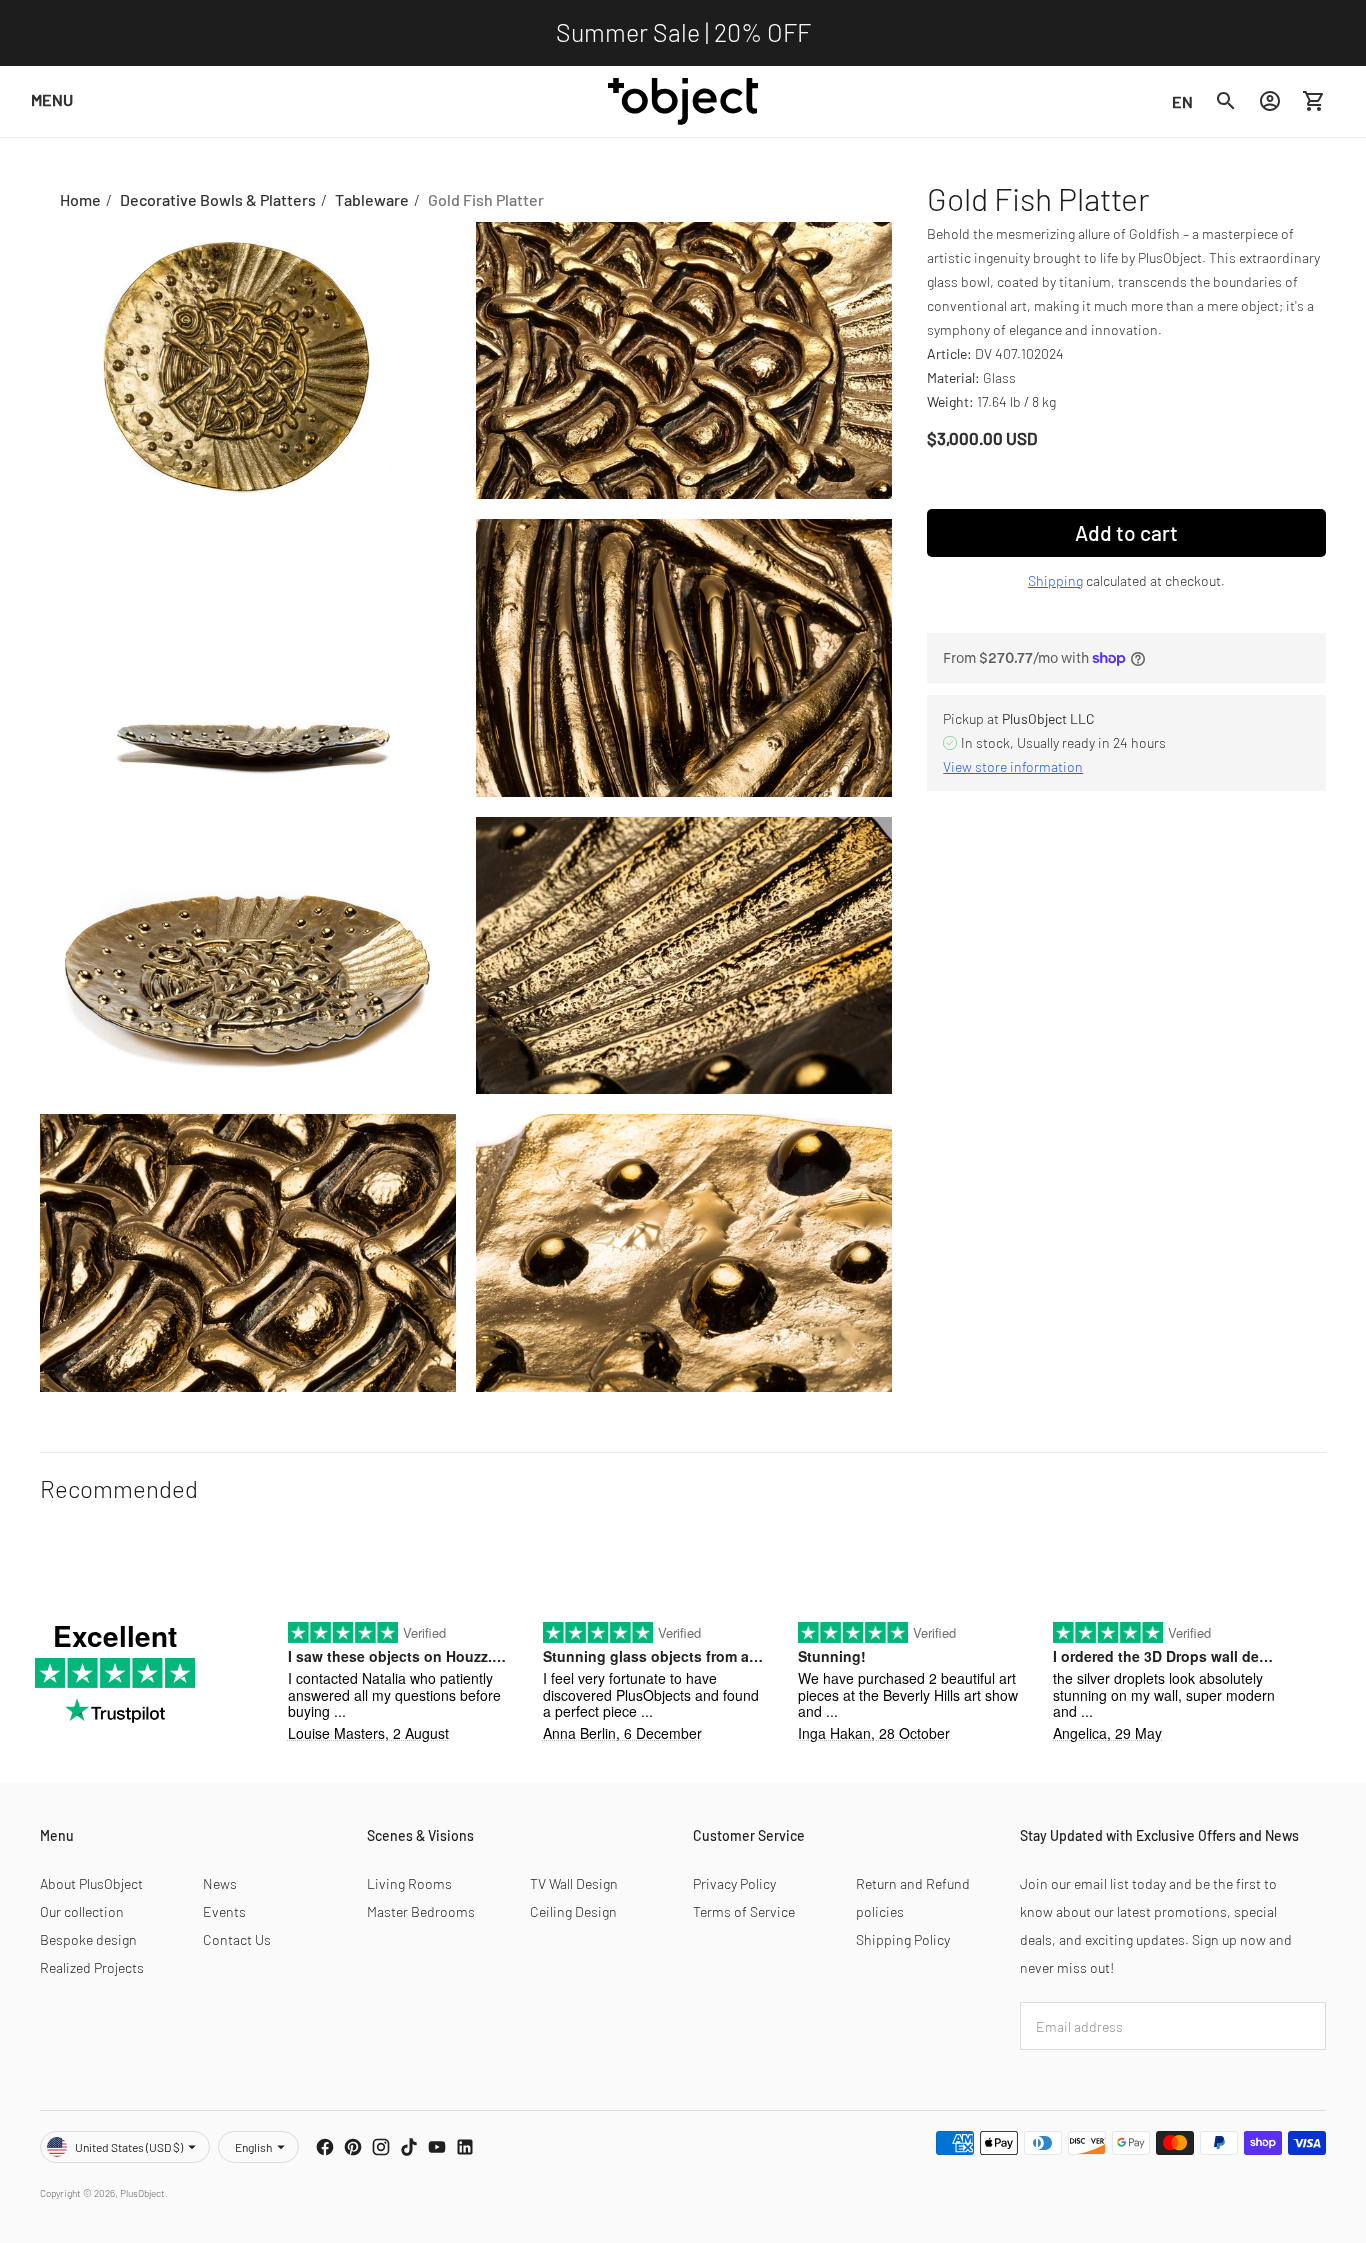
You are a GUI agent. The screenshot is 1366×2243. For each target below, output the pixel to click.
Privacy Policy (734, 1883)
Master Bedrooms (421, 1911)
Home (80, 199)
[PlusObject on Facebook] (325, 2147)
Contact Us (237, 1939)
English (253, 2147)
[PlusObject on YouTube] (437, 2147)
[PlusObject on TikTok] (409, 2147)
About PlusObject (91, 1883)
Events (224, 1911)
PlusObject (142, 2193)
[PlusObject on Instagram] (381, 2147)
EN (1182, 100)
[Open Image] (248, 360)
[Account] (1270, 101)
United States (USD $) (129, 2147)
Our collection (82, 1911)
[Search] (1226, 101)
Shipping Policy (903, 1939)
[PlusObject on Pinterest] (353, 2147)
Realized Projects (92, 1967)
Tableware (372, 199)
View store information (1013, 766)
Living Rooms (409, 1883)
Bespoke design (88, 1939)
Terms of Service (744, 1911)
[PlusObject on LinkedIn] (465, 2147)
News (220, 1883)
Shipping (1055, 580)
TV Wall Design (574, 1883)
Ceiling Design (573, 1911)
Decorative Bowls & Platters (218, 199)
